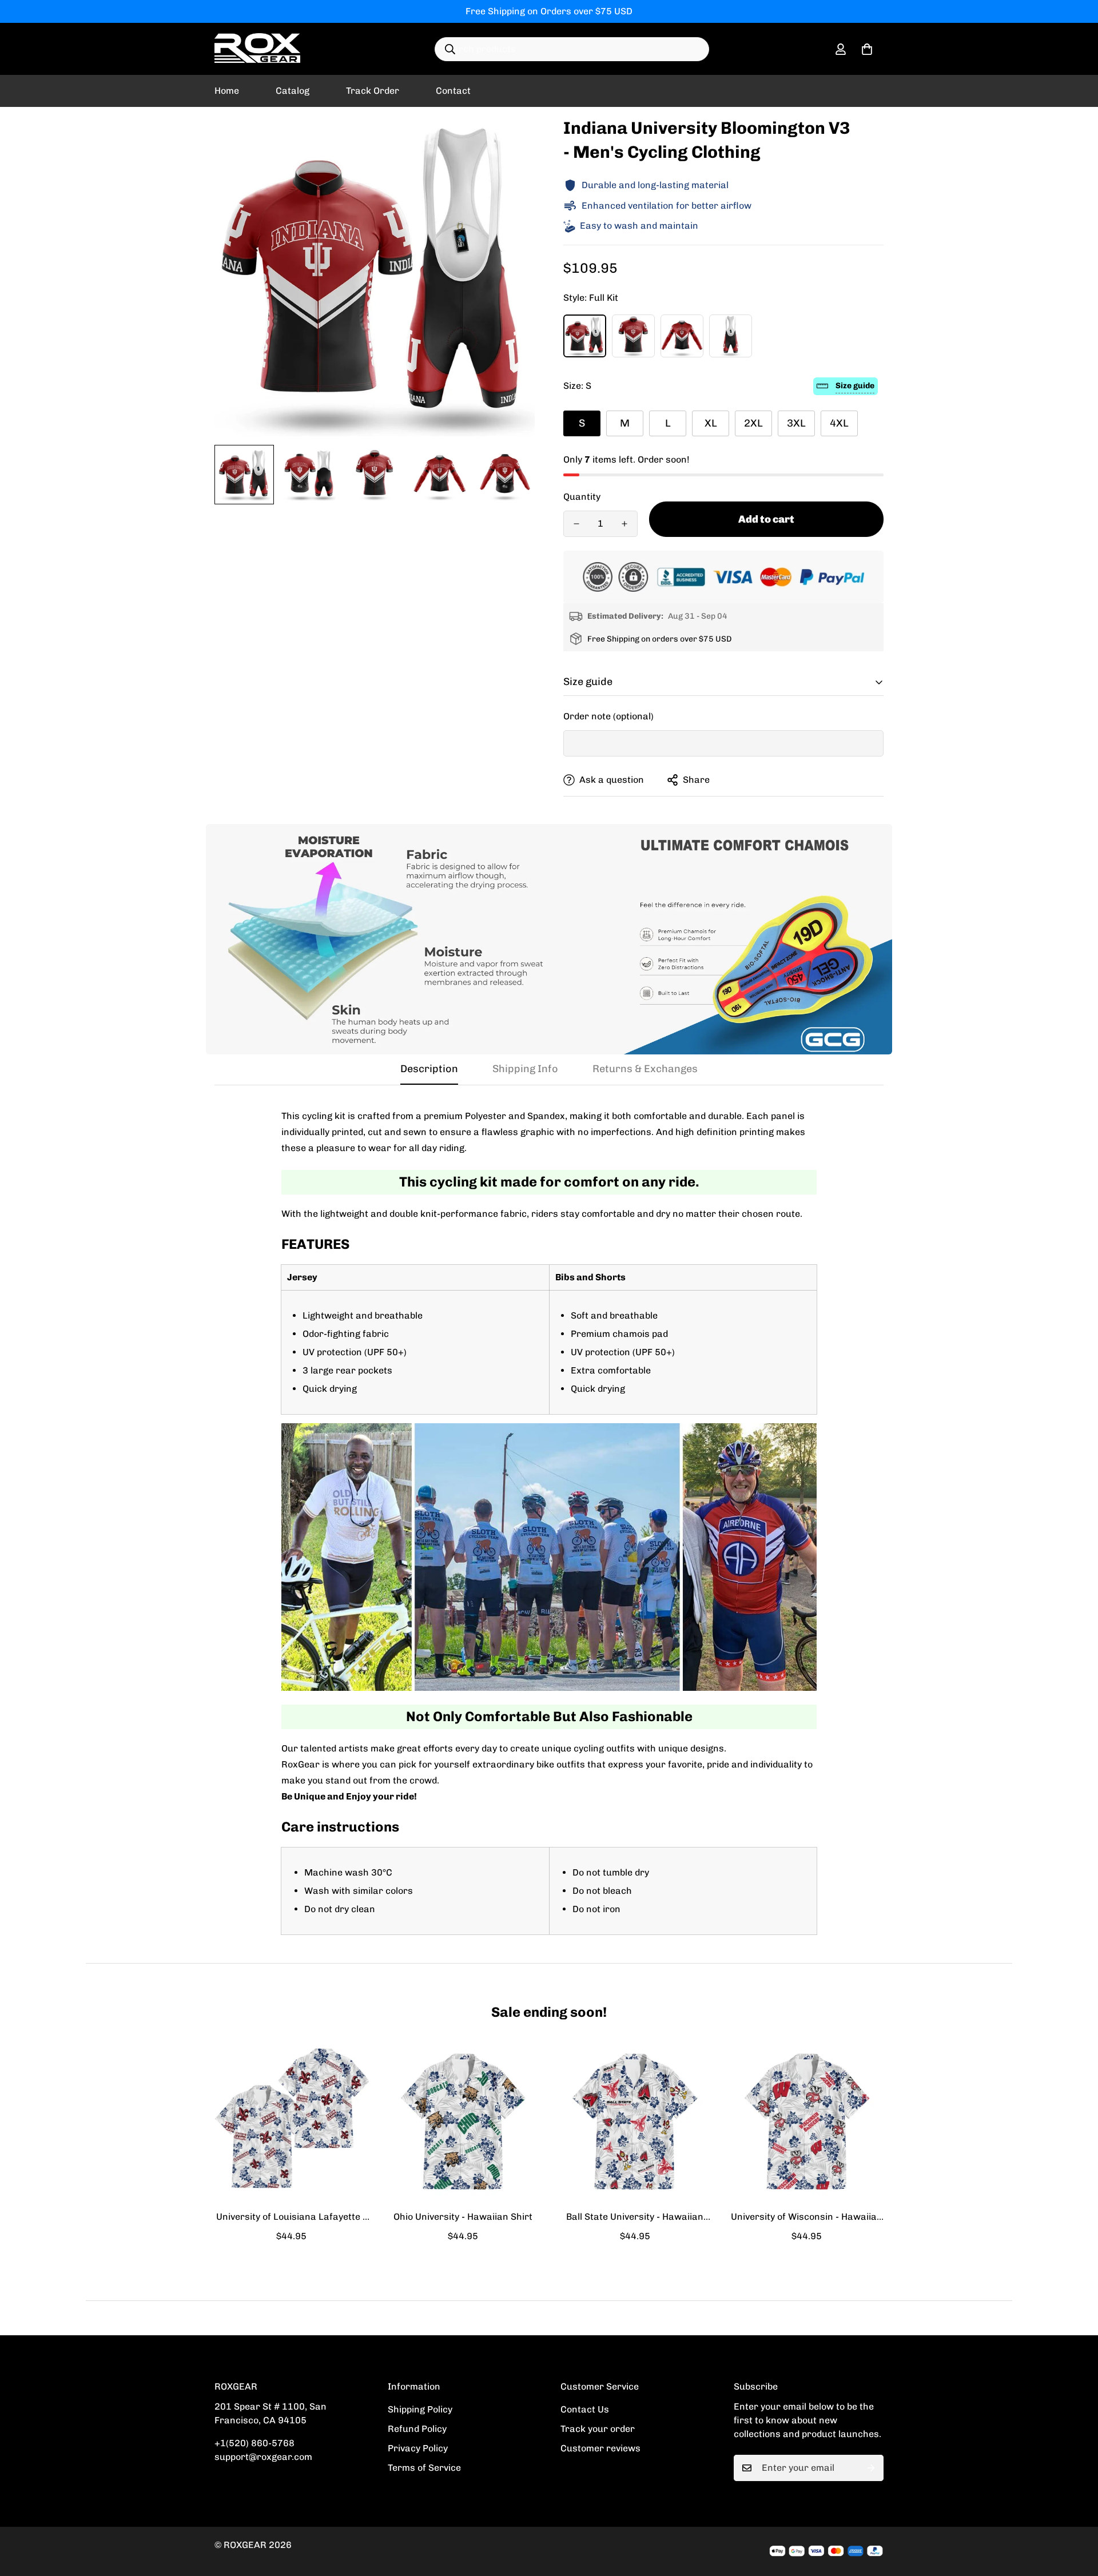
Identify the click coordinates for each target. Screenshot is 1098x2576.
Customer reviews (600, 2448)
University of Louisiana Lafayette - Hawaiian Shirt (291, 2217)
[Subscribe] (871, 2468)
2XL (753, 423)
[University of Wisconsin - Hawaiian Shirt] (807, 2121)
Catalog (293, 91)
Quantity (582, 497)
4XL (839, 423)
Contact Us (585, 2409)
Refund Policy (417, 2429)
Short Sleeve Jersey (633, 336)
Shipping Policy (420, 2409)
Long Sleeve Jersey (682, 336)
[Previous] (173, 2121)
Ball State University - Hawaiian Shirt (635, 2217)
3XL (796, 423)
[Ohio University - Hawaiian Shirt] (464, 2121)
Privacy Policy (418, 2448)
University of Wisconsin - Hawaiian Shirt (807, 2217)
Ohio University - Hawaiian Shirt (463, 2217)
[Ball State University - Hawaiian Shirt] (635, 2121)
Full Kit (585, 336)
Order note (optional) (608, 716)
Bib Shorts (731, 336)
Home (227, 91)
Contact (453, 91)
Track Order (373, 91)
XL (711, 423)
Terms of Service (424, 2468)
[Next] (925, 2121)
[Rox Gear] (257, 49)
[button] (867, 49)
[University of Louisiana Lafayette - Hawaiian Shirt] (291, 2121)
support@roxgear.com (263, 2457)
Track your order (598, 2429)
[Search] (450, 49)
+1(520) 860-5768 (254, 2443)
